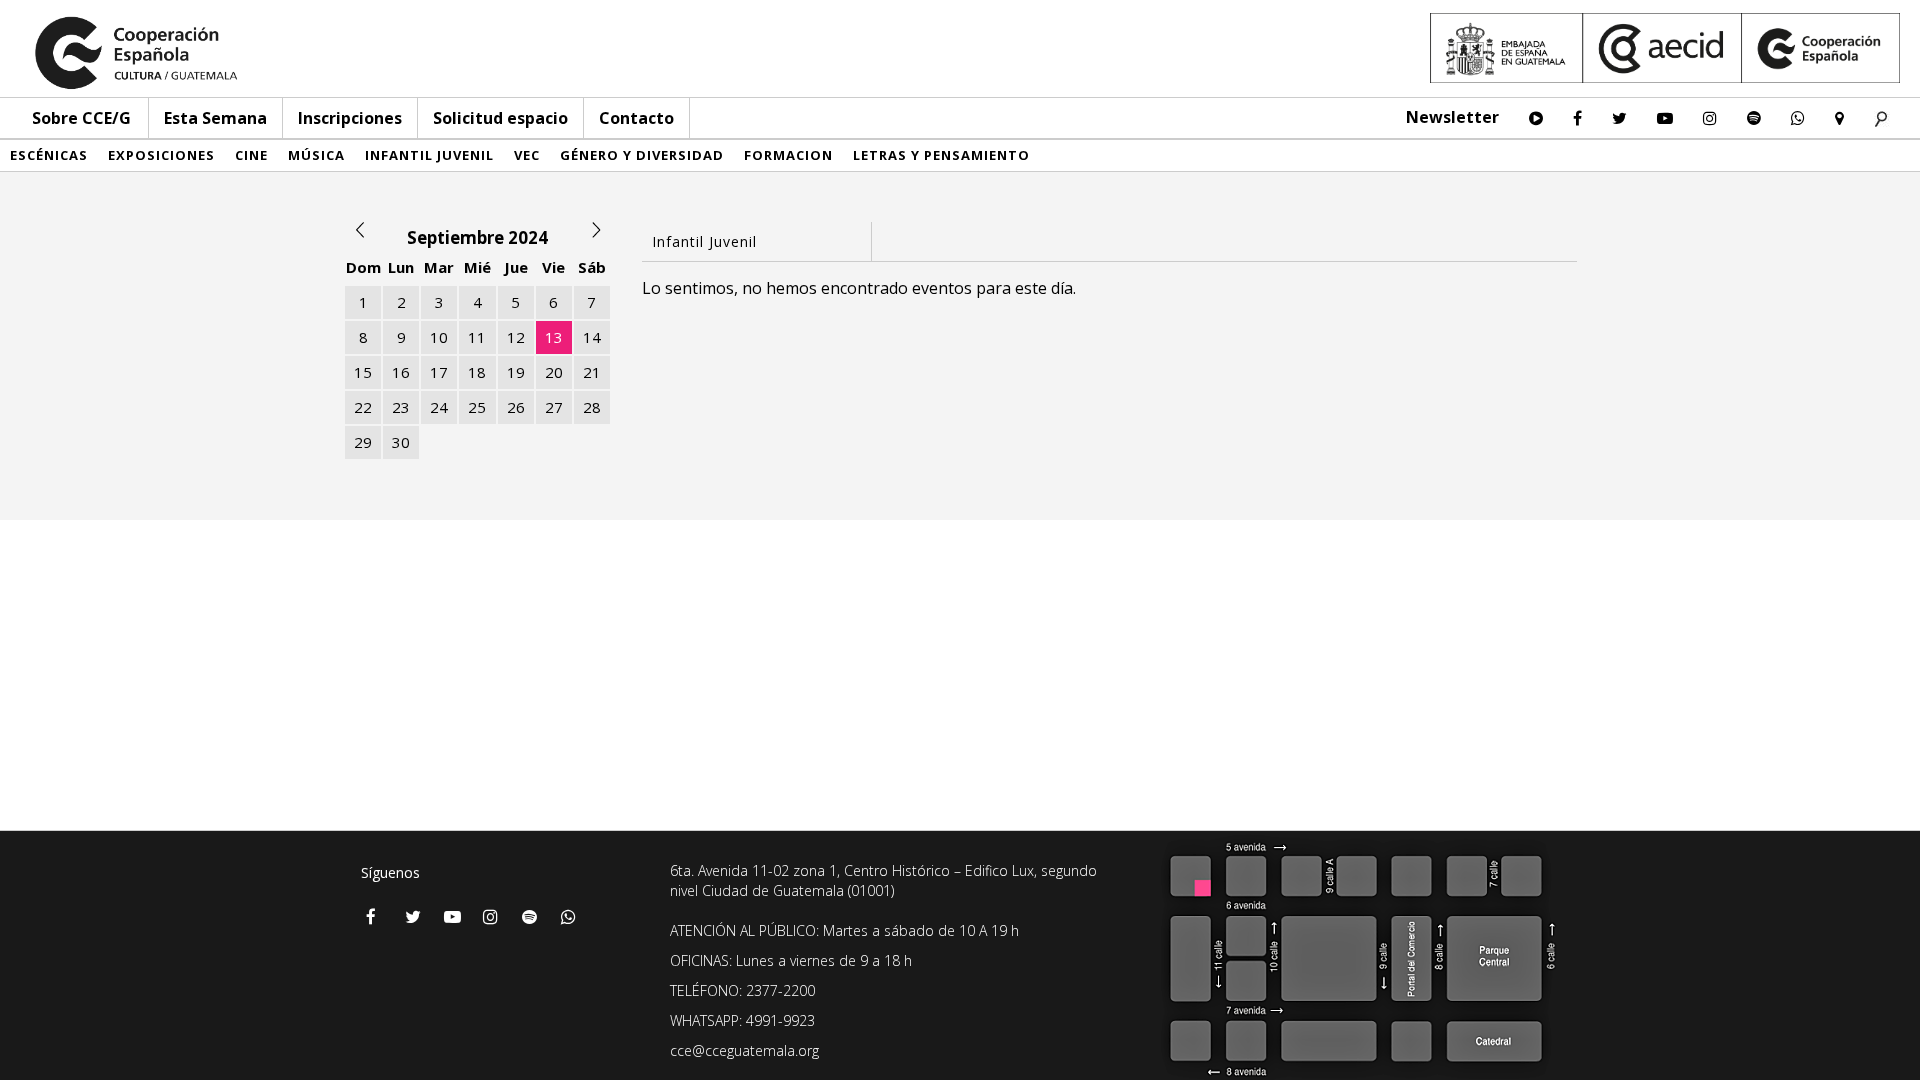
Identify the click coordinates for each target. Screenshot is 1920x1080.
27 (554, 407)
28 (592, 407)
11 (477, 337)
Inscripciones (350, 118)
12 (516, 337)
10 (439, 337)
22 (363, 407)
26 (516, 407)
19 (516, 372)
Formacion (788, 155)
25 (477, 407)
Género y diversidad (642, 155)
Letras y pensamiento (941, 155)
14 (592, 337)
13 (554, 337)
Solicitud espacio (500, 118)
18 (477, 372)
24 (439, 407)
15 (363, 372)
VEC (527, 155)
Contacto (636, 118)
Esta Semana (215, 118)
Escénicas (49, 155)
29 (363, 442)
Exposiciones (161, 155)
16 (401, 372)
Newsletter (1452, 117)
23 (401, 407)
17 (439, 372)
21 (592, 372)
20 (554, 372)
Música (316, 155)
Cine (251, 155)
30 (401, 442)
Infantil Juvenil (429, 155)
